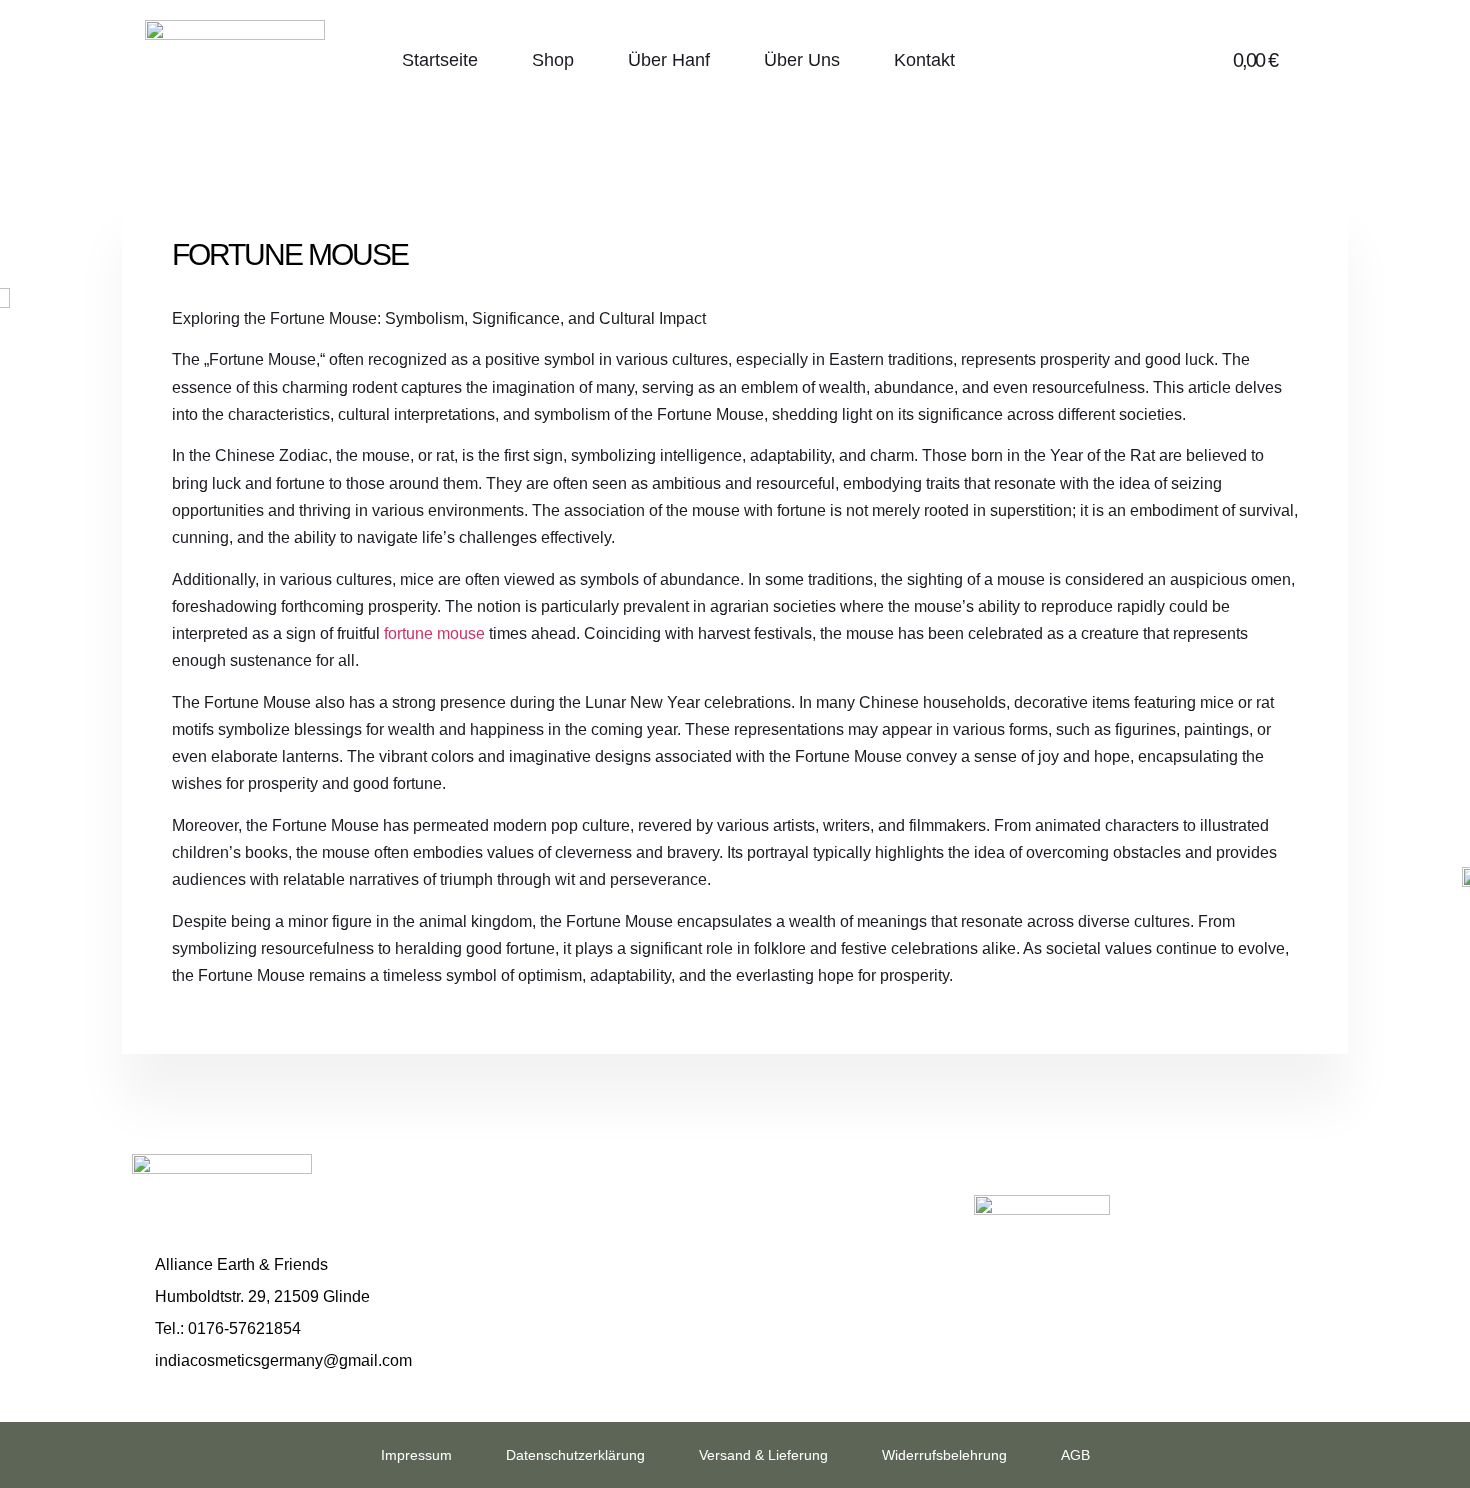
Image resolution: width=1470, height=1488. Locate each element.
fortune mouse (434, 633)
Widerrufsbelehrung (944, 1455)
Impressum (416, 1455)
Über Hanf (669, 60)
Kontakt (924, 60)
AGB (1075, 1455)
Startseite (440, 60)
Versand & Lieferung (763, 1455)
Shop (553, 60)
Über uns (802, 60)
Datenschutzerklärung (575, 1455)
